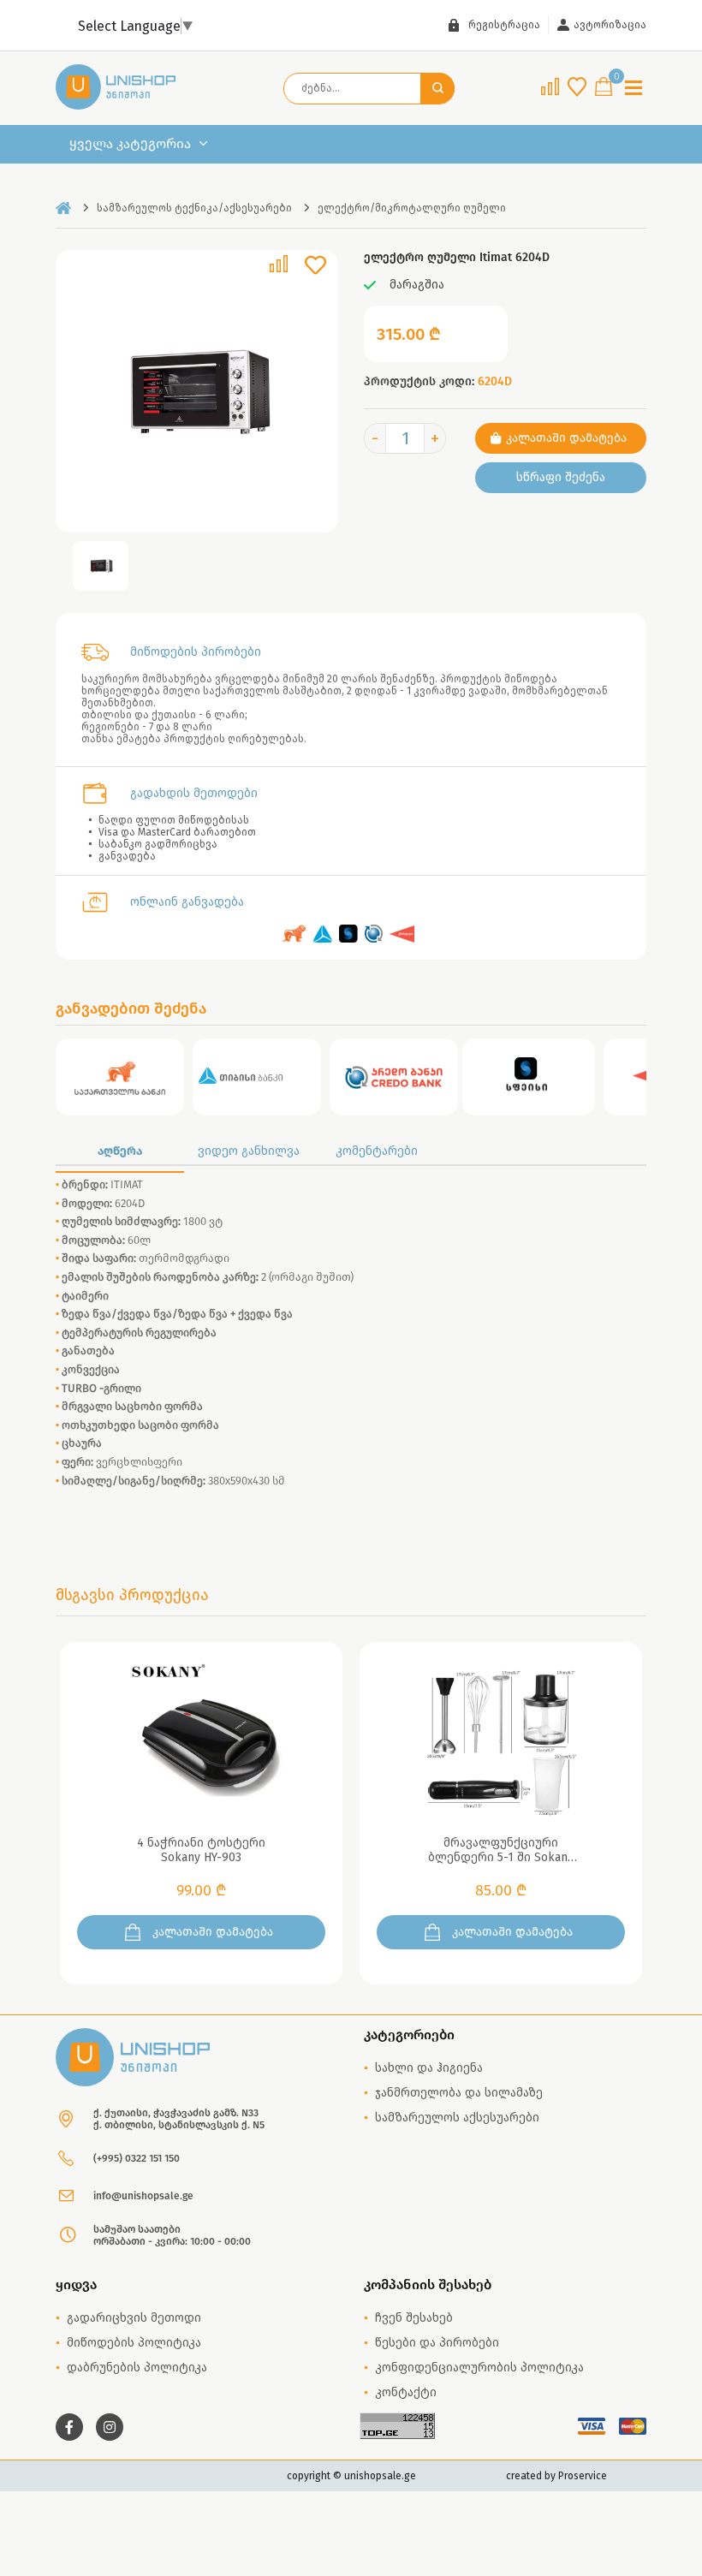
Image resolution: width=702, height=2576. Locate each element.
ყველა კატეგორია (130, 144)
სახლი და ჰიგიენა (429, 2068)
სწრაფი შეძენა (561, 477)
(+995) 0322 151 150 (137, 2158)
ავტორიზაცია (610, 25)
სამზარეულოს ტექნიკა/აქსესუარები (194, 208)
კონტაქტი (406, 2392)
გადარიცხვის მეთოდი (134, 2318)
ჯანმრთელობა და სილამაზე (459, 2093)
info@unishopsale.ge (143, 2196)
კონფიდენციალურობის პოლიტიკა (479, 2368)
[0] (604, 88)
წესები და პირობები (437, 2343)
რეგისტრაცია (504, 25)
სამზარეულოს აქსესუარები (457, 2118)
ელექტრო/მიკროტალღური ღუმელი (412, 208)
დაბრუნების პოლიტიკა (137, 2368)
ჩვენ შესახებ (414, 2318)
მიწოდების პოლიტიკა (134, 2343)
